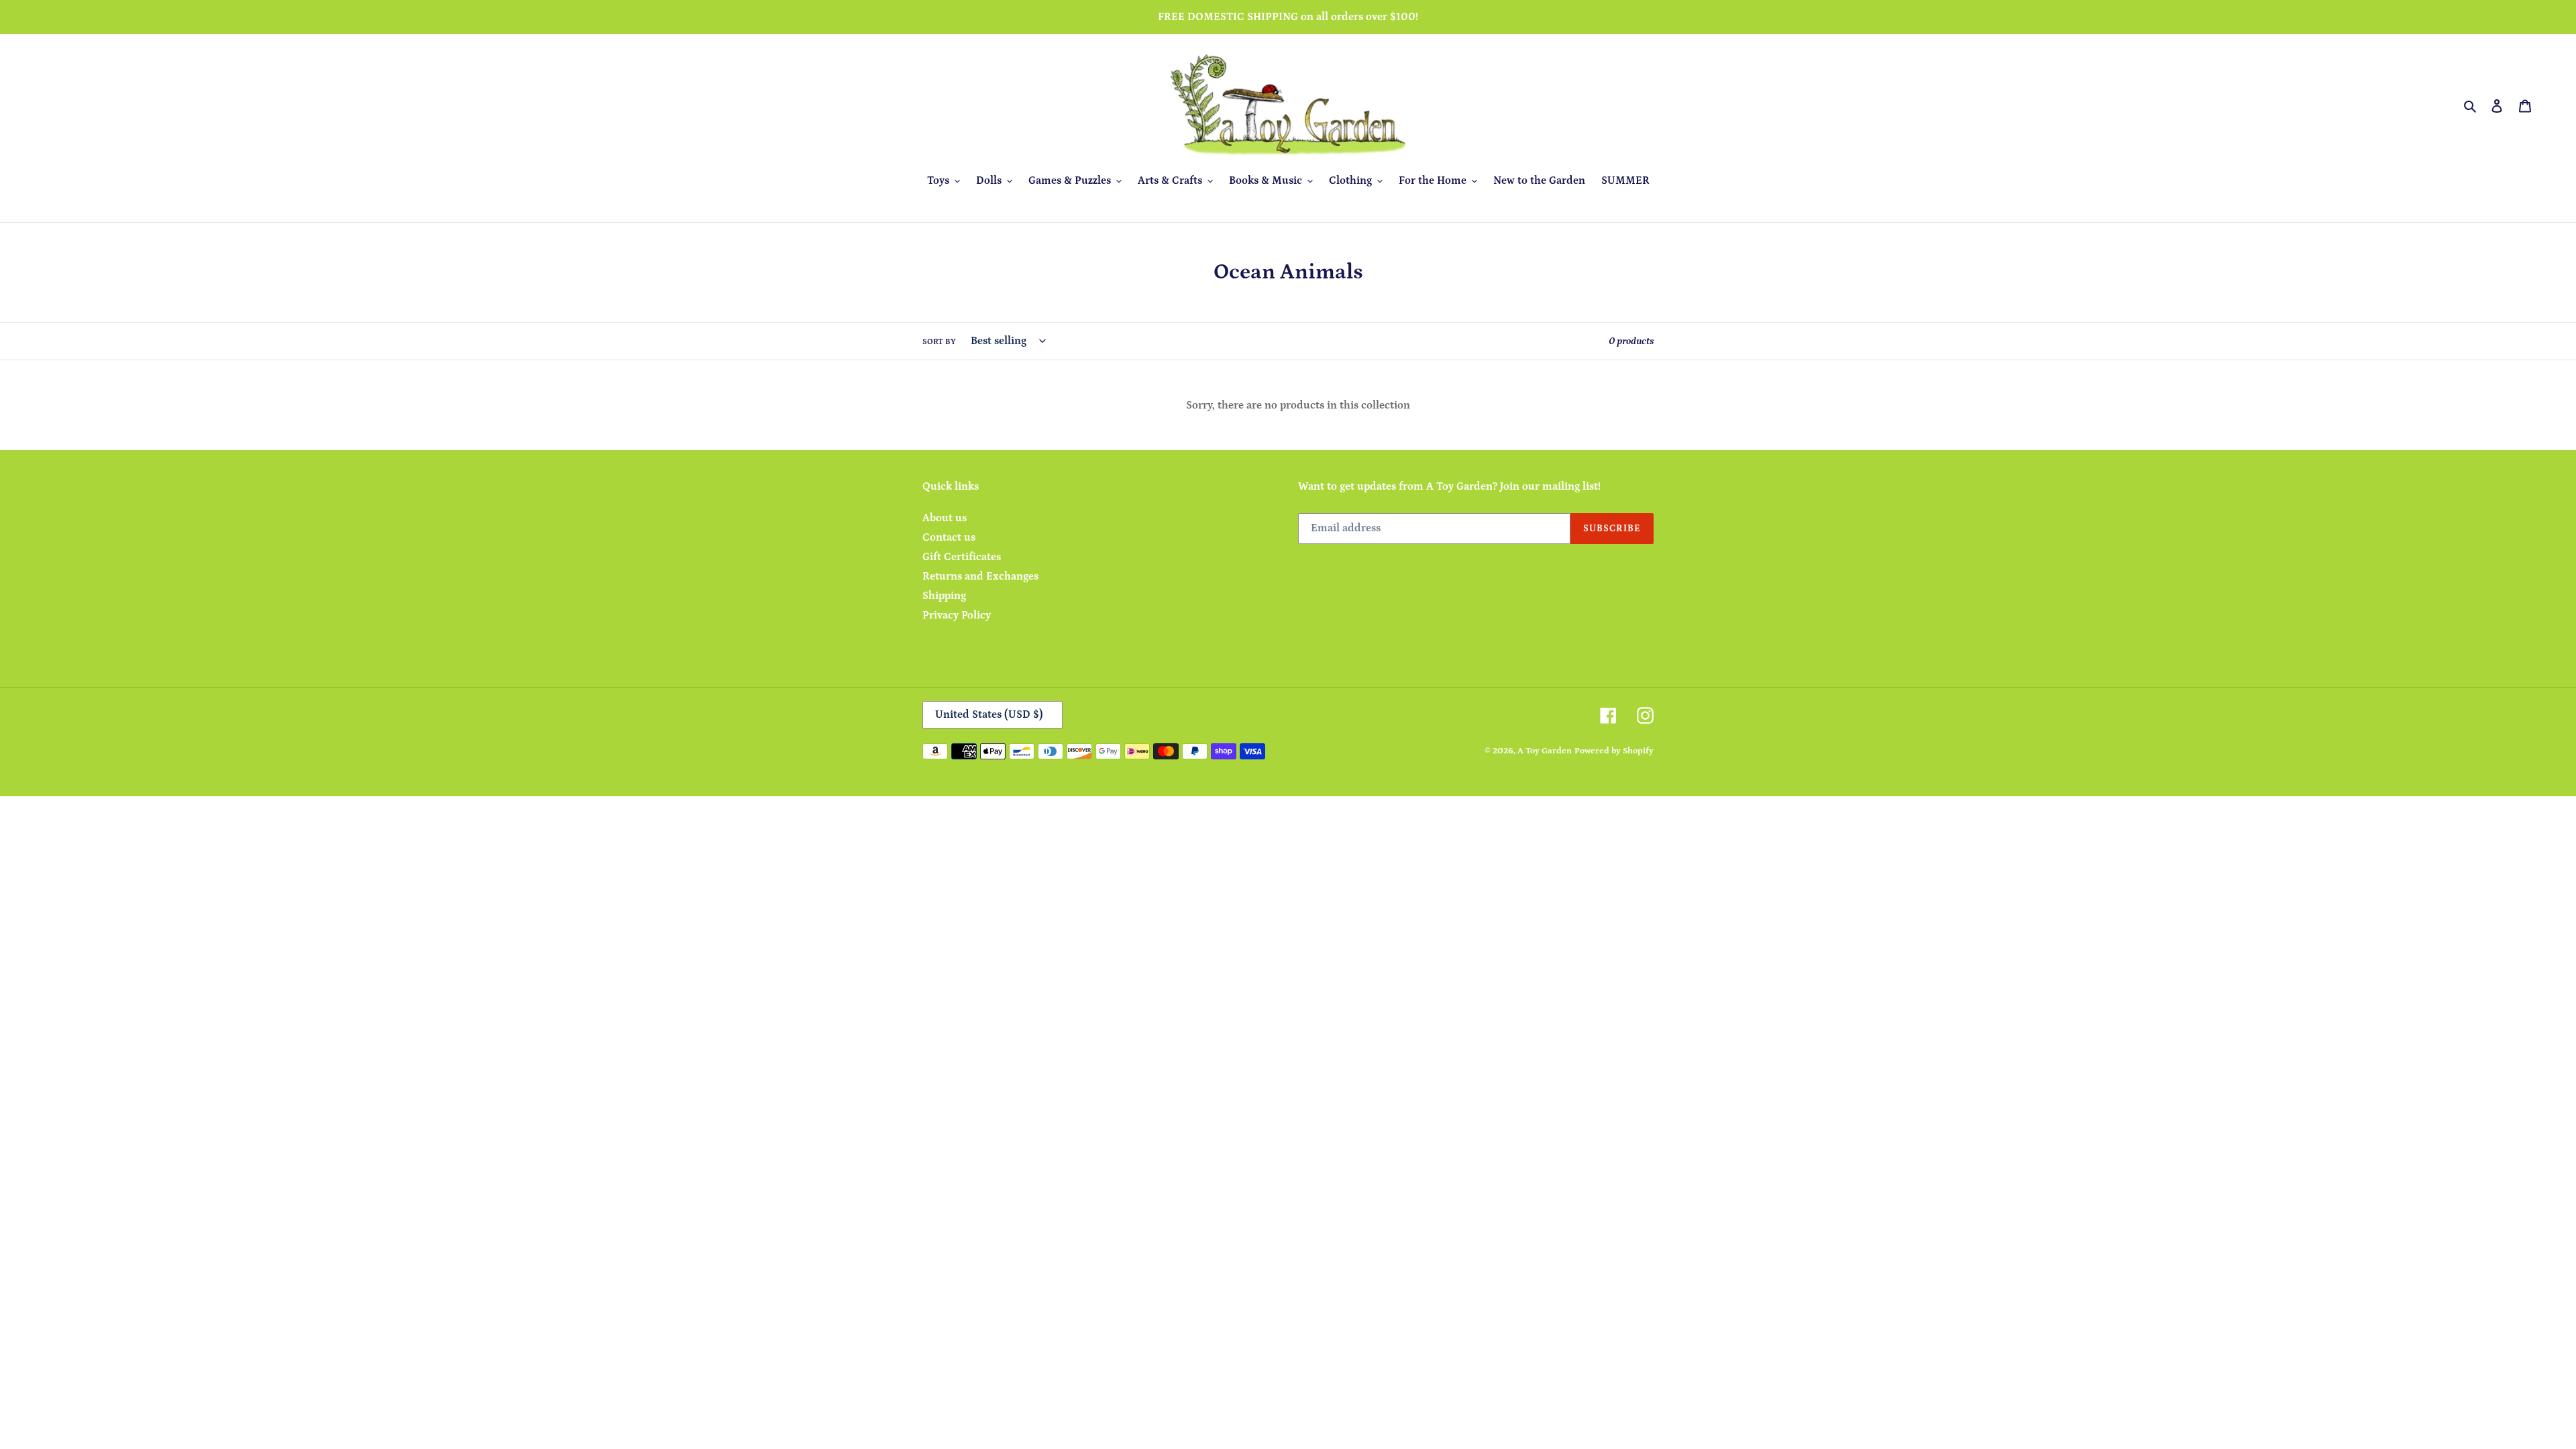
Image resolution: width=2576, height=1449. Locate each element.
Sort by (939, 342)
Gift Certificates (962, 557)
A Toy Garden (1545, 751)
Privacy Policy (957, 615)
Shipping (944, 596)
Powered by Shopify (1614, 751)
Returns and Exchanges (980, 576)
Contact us (949, 537)
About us (945, 518)
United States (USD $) (989, 714)
